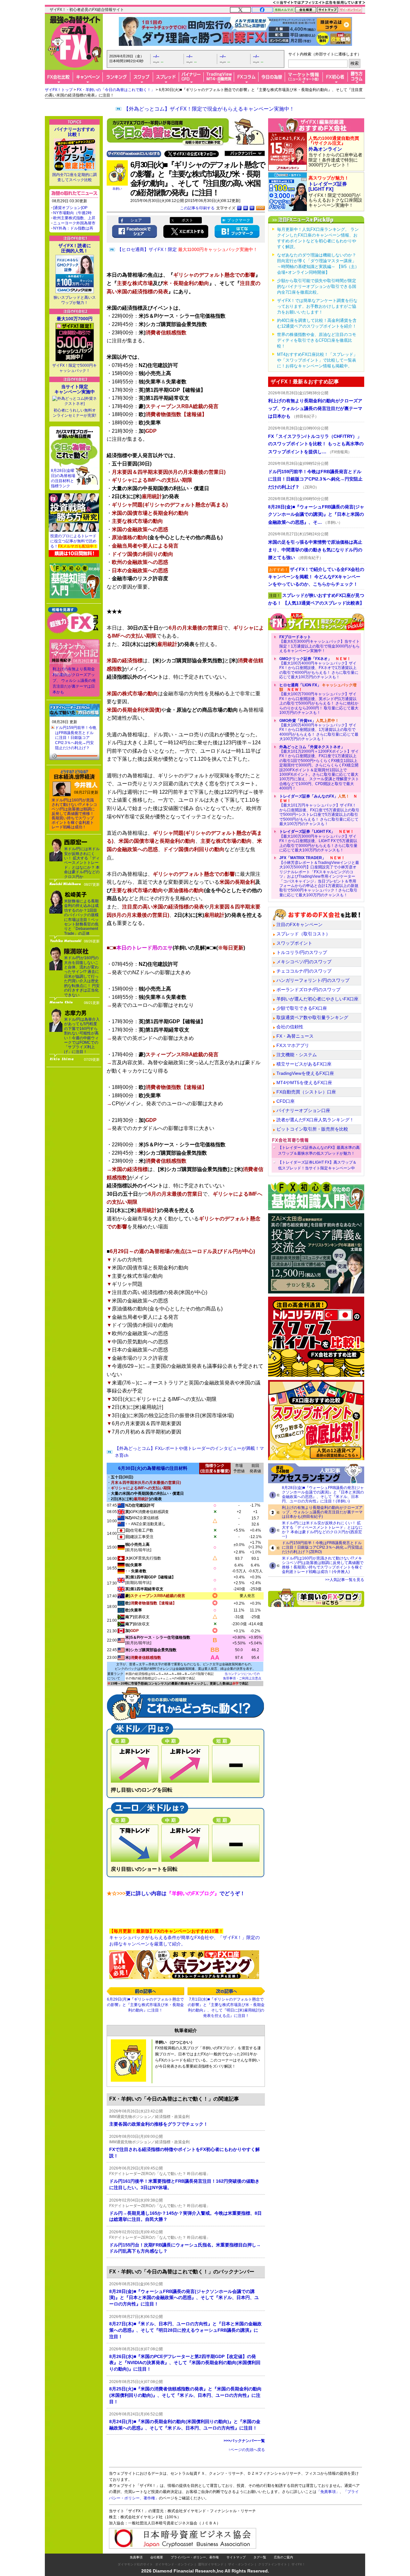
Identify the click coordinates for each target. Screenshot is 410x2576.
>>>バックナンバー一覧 (244, 2441)
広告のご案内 (283, 2557)
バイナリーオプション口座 (303, 1110)
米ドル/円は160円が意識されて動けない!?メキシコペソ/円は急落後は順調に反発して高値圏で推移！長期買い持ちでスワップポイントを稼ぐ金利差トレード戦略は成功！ (74, 814)
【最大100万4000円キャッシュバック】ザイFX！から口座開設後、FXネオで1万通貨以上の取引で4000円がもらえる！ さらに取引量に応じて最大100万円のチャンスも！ (319, 668)
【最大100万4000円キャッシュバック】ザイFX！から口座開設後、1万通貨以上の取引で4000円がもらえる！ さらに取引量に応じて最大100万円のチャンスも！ (319, 730)
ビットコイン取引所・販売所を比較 (312, 1129)
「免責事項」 (328, 2492)
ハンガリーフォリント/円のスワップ (313, 980)
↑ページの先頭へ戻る (247, 2450)
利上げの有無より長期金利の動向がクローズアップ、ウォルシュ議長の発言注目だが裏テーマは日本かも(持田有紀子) (322, 1512)
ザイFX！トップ (59, 90)
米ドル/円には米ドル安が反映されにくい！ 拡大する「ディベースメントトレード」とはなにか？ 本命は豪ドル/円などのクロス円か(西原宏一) (322, 1530)
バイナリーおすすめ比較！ (75, 132)
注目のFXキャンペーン (299, 924)
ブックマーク (239, 220)
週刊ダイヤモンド (211, 2564)
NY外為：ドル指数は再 (73, 228)
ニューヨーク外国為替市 (74, 223)
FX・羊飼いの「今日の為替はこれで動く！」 (116, 90)
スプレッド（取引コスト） (303, 934)
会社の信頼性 (290, 1027)
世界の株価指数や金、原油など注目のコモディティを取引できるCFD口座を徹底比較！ (317, 340)
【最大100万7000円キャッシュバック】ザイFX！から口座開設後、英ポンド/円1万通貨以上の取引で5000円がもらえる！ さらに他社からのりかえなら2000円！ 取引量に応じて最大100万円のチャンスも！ (319, 699)
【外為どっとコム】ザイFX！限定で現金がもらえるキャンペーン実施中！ (209, 109)
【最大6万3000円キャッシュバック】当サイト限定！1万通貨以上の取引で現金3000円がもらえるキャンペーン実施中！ (320, 644)
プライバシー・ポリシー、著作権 (195, 2557)
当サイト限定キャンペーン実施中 (75, 389)
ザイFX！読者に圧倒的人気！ (75, 248)
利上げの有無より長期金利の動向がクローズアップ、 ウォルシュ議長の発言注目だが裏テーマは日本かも (74, 681)
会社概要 (157, 2557)
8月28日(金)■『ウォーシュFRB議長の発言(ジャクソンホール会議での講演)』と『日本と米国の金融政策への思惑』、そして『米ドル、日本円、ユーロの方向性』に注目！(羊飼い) (323, 1494)
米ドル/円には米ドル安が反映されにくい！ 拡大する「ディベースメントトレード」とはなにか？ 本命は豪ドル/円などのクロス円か (82, 863)
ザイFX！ (298, 2564)
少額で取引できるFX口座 (302, 1008)
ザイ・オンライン (241, 2564)
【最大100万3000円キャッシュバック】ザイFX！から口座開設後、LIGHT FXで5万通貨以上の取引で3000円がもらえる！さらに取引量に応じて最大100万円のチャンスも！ (318, 841)
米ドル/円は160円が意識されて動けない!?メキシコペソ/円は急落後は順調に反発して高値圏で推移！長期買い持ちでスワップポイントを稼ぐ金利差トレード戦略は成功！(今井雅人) (323, 1565)
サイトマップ (236, 2557)
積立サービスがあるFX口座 (304, 1064)
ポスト (187, 220)
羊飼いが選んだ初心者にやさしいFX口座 (317, 999)
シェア (136, 220)
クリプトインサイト (273, 2564)
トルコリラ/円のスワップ (302, 952)
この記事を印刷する (197, 208)
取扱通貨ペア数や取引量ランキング (312, 1017)
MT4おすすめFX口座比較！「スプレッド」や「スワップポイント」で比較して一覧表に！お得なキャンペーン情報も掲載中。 (317, 360)
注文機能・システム (297, 1055)
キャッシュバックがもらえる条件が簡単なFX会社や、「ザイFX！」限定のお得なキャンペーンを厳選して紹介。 (184, 1937)
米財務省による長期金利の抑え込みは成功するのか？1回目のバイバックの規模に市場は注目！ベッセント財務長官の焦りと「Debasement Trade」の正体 (81, 917)
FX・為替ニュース (295, 1036)
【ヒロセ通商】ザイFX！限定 (187, 249)
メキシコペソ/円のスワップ (304, 962)
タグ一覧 (260, 2557)
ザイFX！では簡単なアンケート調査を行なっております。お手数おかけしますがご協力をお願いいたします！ (317, 306)
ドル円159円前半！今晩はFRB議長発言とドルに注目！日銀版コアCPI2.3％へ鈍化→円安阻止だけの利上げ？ (76, 738)
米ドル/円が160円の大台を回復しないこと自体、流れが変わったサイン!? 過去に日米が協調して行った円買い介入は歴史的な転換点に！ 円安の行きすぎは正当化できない (82, 976)
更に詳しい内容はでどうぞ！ (176, 1893)
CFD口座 (286, 1101)
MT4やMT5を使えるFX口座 (304, 1083)
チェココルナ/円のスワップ (304, 971)
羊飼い (117, 189)
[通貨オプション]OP (70, 208)
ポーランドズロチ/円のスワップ (308, 990)
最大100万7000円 (75, 319)
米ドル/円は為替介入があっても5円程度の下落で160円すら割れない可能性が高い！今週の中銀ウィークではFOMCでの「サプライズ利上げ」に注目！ (82, 1036)
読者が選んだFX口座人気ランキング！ (315, 1120)
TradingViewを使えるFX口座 (305, 1073)
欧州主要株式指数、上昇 (74, 218)
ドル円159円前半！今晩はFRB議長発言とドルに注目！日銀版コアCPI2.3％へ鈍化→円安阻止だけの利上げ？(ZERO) (322, 1547)
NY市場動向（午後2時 (72, 213)
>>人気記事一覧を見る (345, 1580)
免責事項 (136, 2557)
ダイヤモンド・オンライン (174, 2564)
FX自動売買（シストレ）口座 (306, 1092)
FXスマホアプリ (293, 1045)
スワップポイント (294, 943)
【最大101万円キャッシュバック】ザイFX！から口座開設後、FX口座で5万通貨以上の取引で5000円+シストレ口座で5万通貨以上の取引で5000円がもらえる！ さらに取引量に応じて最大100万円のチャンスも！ (319, 810)
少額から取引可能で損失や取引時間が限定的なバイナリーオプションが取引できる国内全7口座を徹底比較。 (317, 286)
